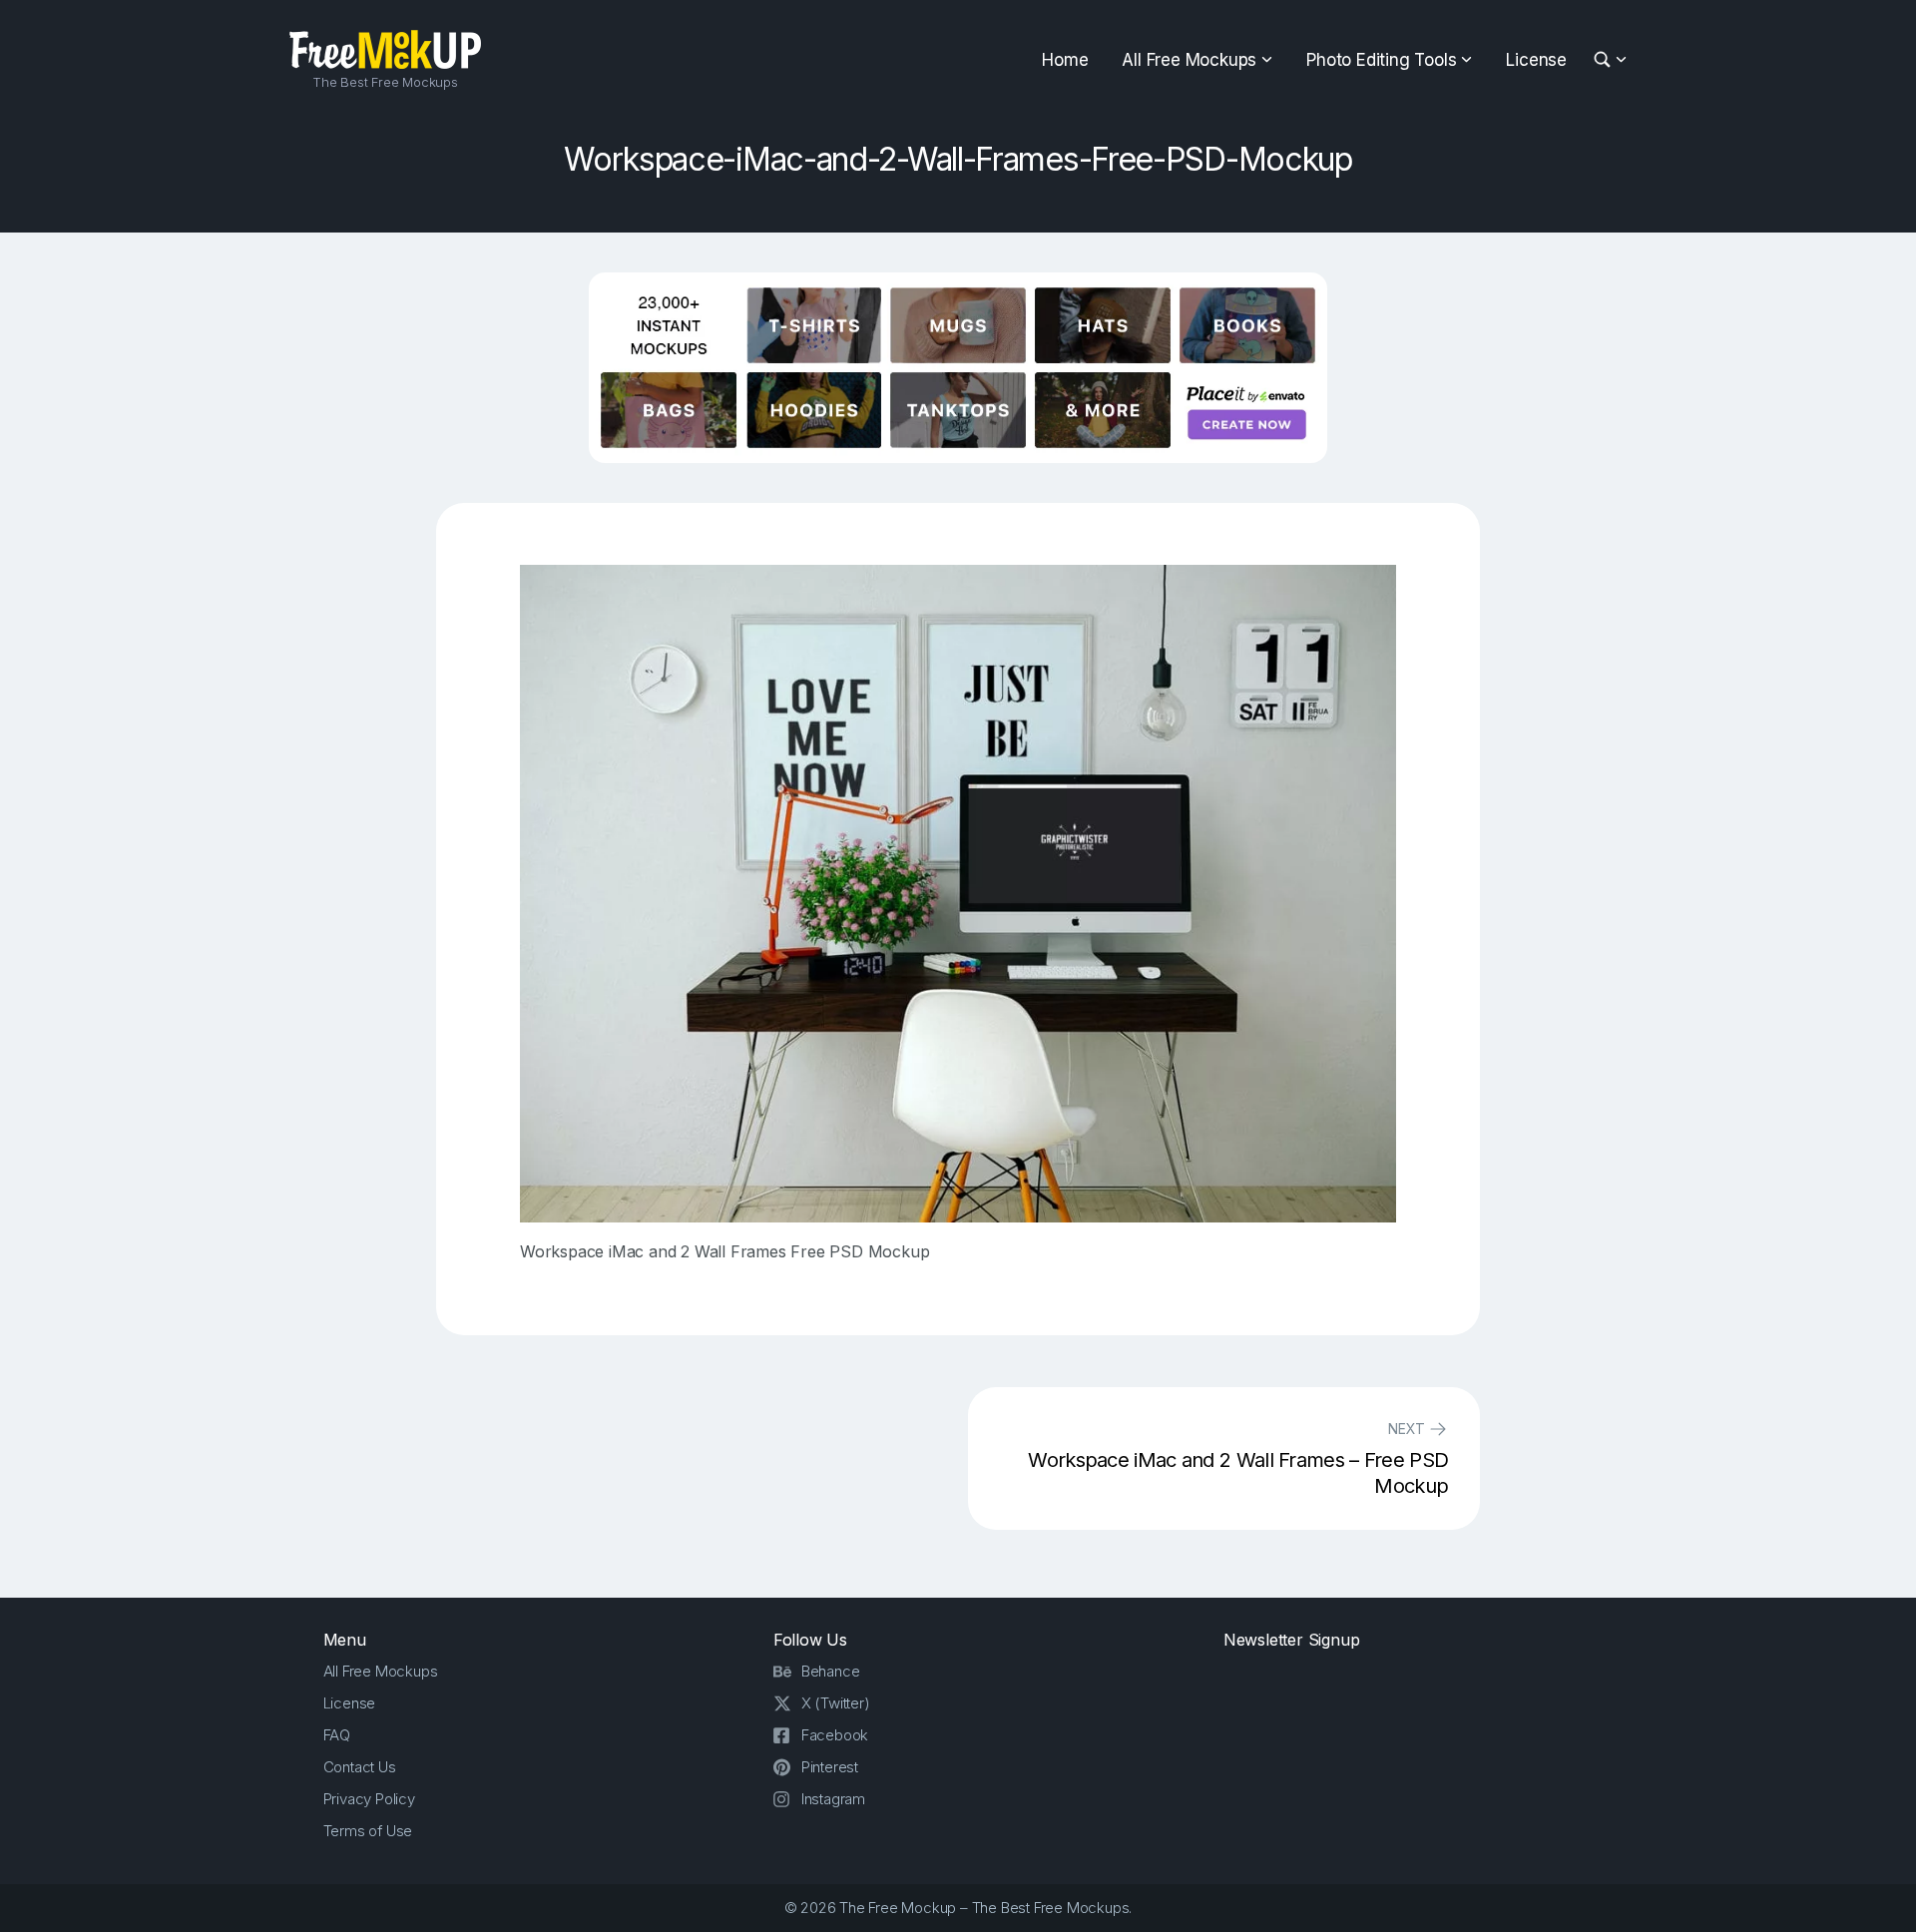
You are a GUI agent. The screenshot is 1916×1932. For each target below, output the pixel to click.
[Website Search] (1605, 60)
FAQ (337, 1735)
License (1536, 60)
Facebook (835, 1735)
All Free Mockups (1189, 60)
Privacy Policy (369, 1799)
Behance (831, 1671)
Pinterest (830, 1767)
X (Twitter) (836, 1703)
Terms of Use (368, 1831)
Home (1065, 60)
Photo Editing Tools (1381, 60)
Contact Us (360, 1767)
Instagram (833, 1799)
